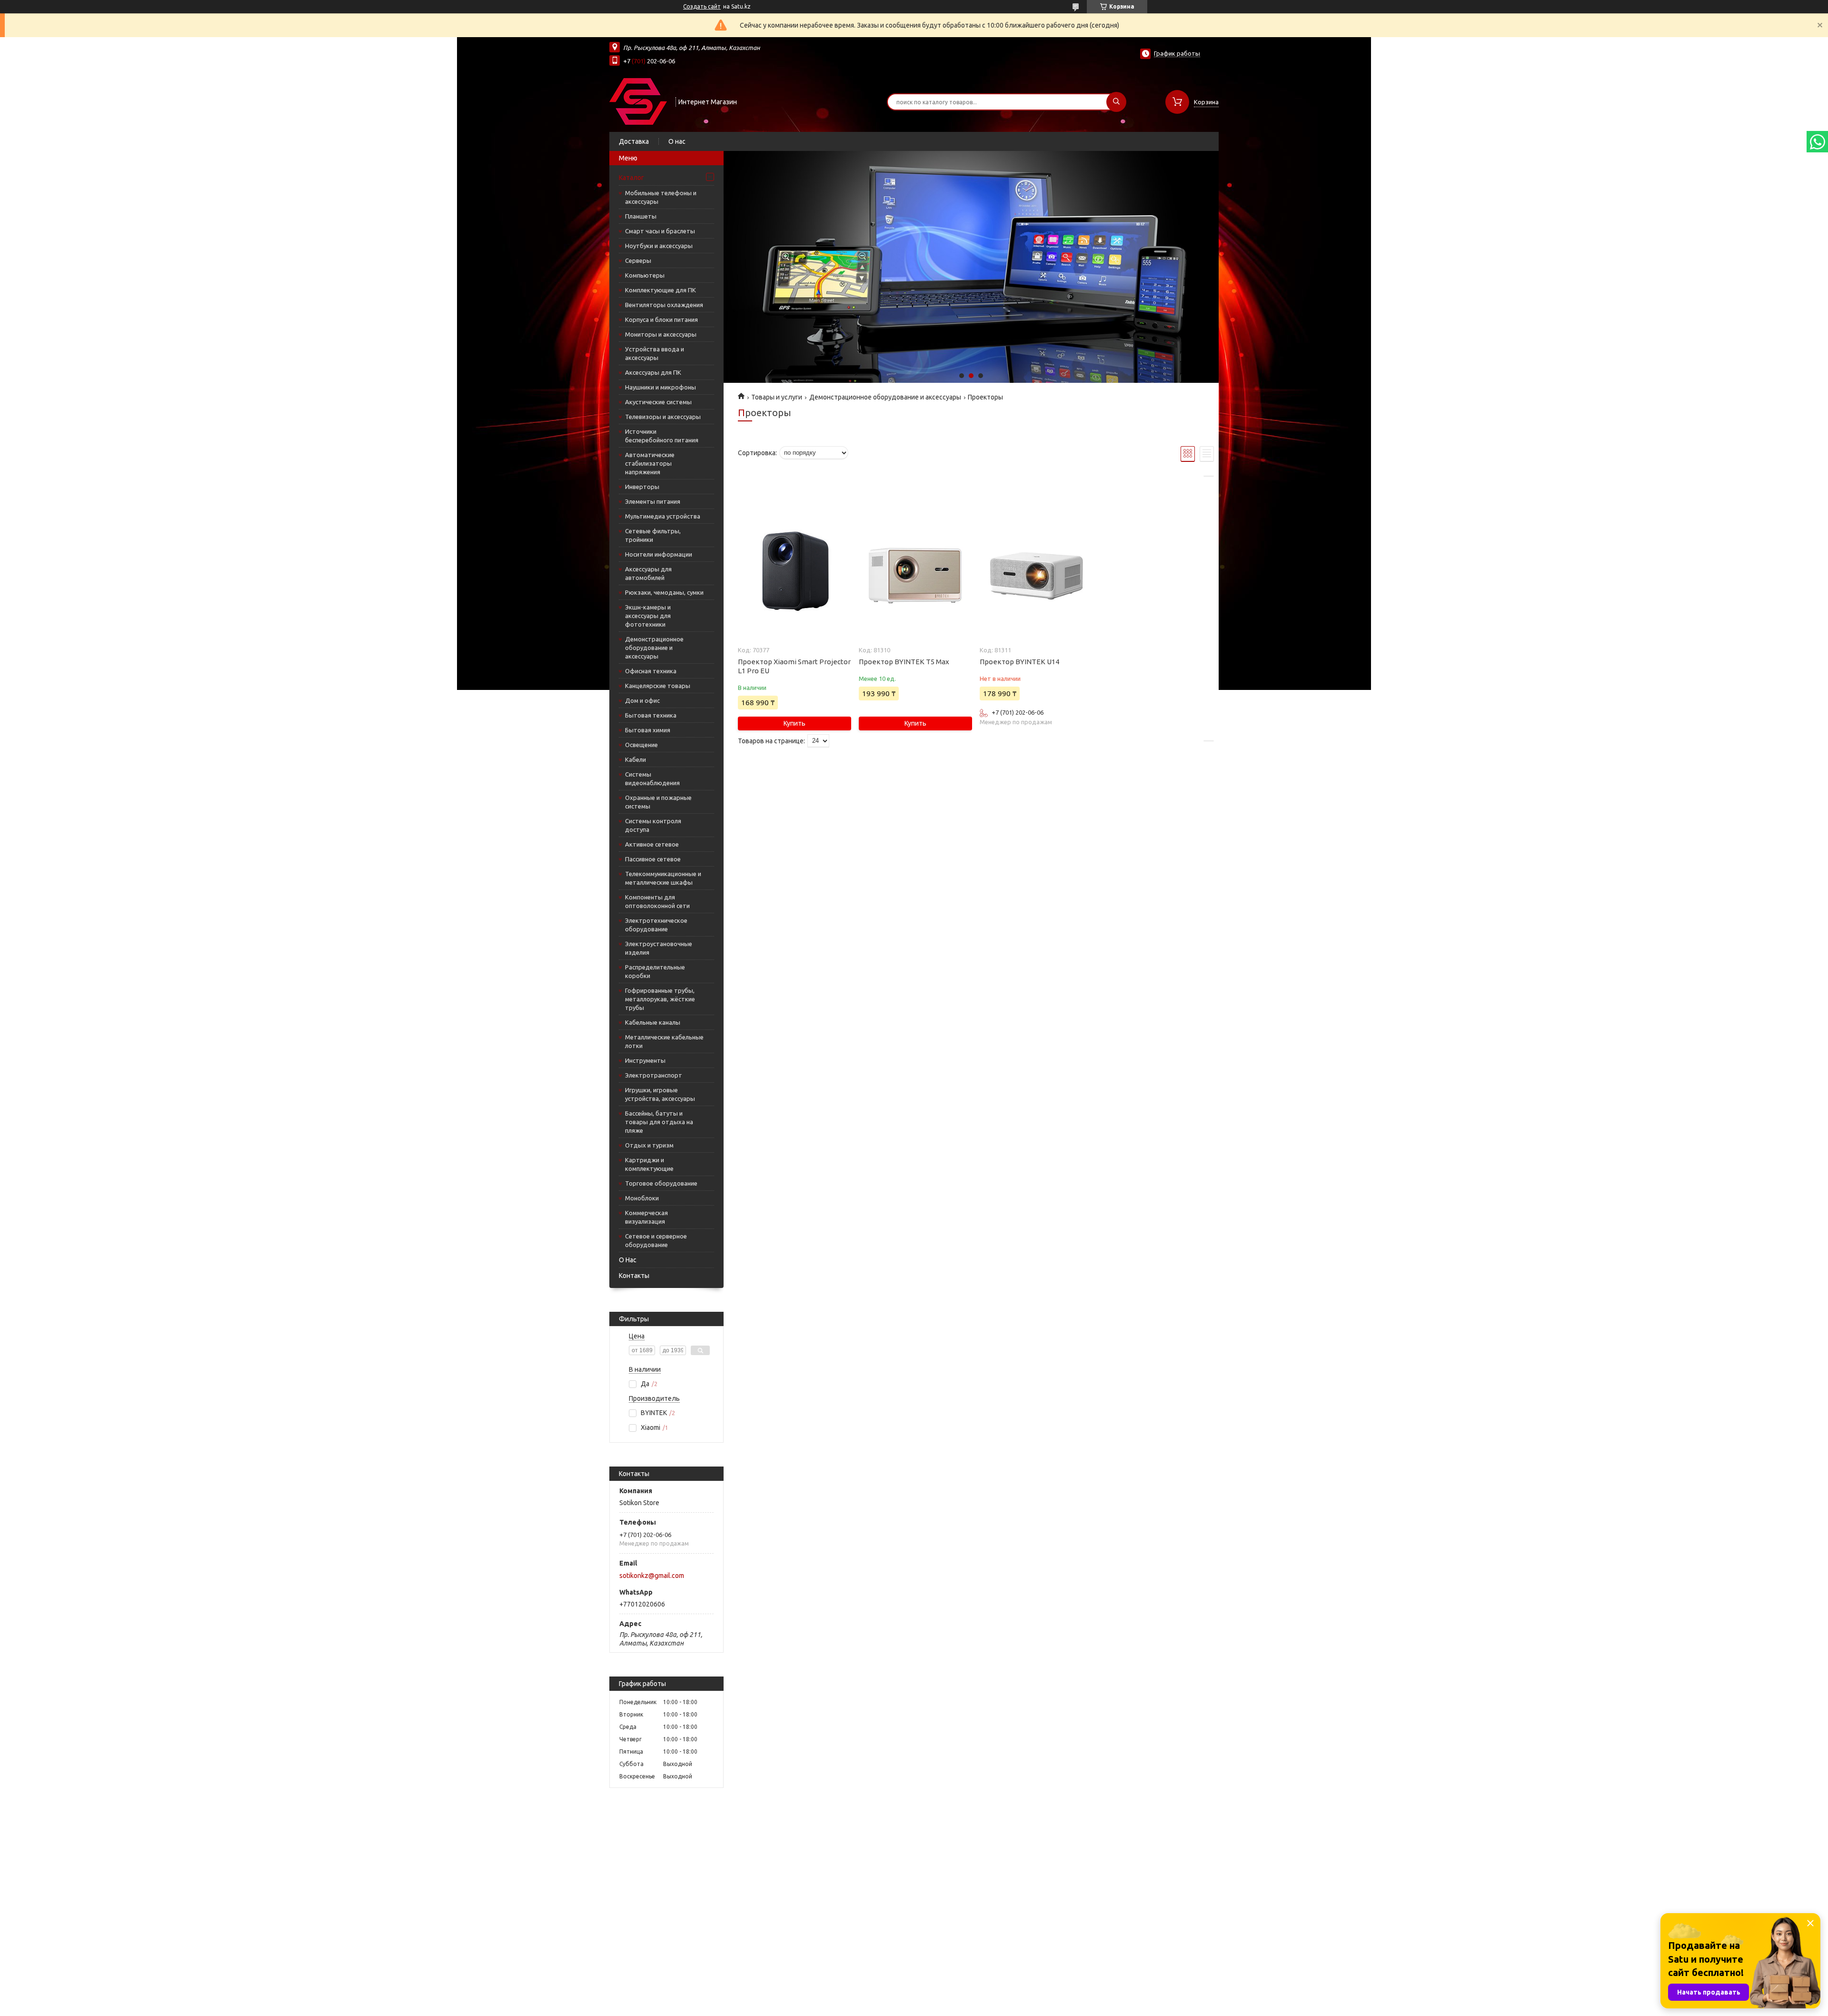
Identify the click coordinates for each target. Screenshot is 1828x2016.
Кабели (636, 759)
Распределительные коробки (655, 971)
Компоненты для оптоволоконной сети (657, 901)
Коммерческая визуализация (646, 1217)
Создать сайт (702, 6)
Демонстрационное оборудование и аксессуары (654, 648)
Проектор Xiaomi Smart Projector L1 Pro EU (794, 666)
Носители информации (659, 554)
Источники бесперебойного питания (662, 436)
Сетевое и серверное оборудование (656, 1240)
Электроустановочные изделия (659, 948)
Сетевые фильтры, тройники (653, 535)
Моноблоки (642, 1198)
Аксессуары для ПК (653, 372)
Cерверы (638, 260)
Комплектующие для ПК (661, 290)
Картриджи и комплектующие (649, 1164)
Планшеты (641, 216)
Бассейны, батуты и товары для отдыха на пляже (659, 1122)
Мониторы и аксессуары (661, 334)
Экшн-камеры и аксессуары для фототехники (648, 616)
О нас (677, 141)
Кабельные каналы (653, 1022)
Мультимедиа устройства (663, 516)
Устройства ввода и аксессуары (655, 353)
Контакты (634, 1276)
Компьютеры (645, 275)
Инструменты (645, 1060)
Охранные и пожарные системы (658, 802)
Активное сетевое (652, 844)
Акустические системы (658, 402)
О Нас (628, 1260)
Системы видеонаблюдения (652, 778)
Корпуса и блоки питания (661, 319)
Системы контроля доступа (653, 825)
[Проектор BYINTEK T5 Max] (915, 573)
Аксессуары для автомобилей (648, 573)
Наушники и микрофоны (661, 387)
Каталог (631, 178)
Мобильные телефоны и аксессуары (661, 197)
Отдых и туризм (649, 1145)
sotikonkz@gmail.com (652, 1576)
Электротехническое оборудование (656, 925)
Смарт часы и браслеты (660, 231)
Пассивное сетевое (653, 859)
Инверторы (642, 487)
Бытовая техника (651, 715)
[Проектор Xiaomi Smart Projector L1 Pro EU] (794, 573)
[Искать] (1116, 102)
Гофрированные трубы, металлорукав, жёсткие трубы (660, 999)
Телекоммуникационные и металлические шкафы (663, 878)
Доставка (634, 141)
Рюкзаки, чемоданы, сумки (664, 592)
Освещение (641, 745)
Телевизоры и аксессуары (663, 417)
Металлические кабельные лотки (664, 1041)
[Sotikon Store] (638, 101)
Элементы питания (653, 501)
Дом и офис (642, 700)
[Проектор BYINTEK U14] (1036, 573)
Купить (795, 723)
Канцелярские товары (658, 686)
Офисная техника (651, 671)
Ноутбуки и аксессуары (659, 246)
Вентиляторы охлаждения (664, 305)
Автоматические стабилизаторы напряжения (650, 463)
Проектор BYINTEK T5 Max (904, 662)
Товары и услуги (777, 397)
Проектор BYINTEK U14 (1019, 662)
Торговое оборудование (661, 1183)
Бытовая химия (648, 730)
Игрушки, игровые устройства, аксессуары (660, 1094)
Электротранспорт (654, 1075)
